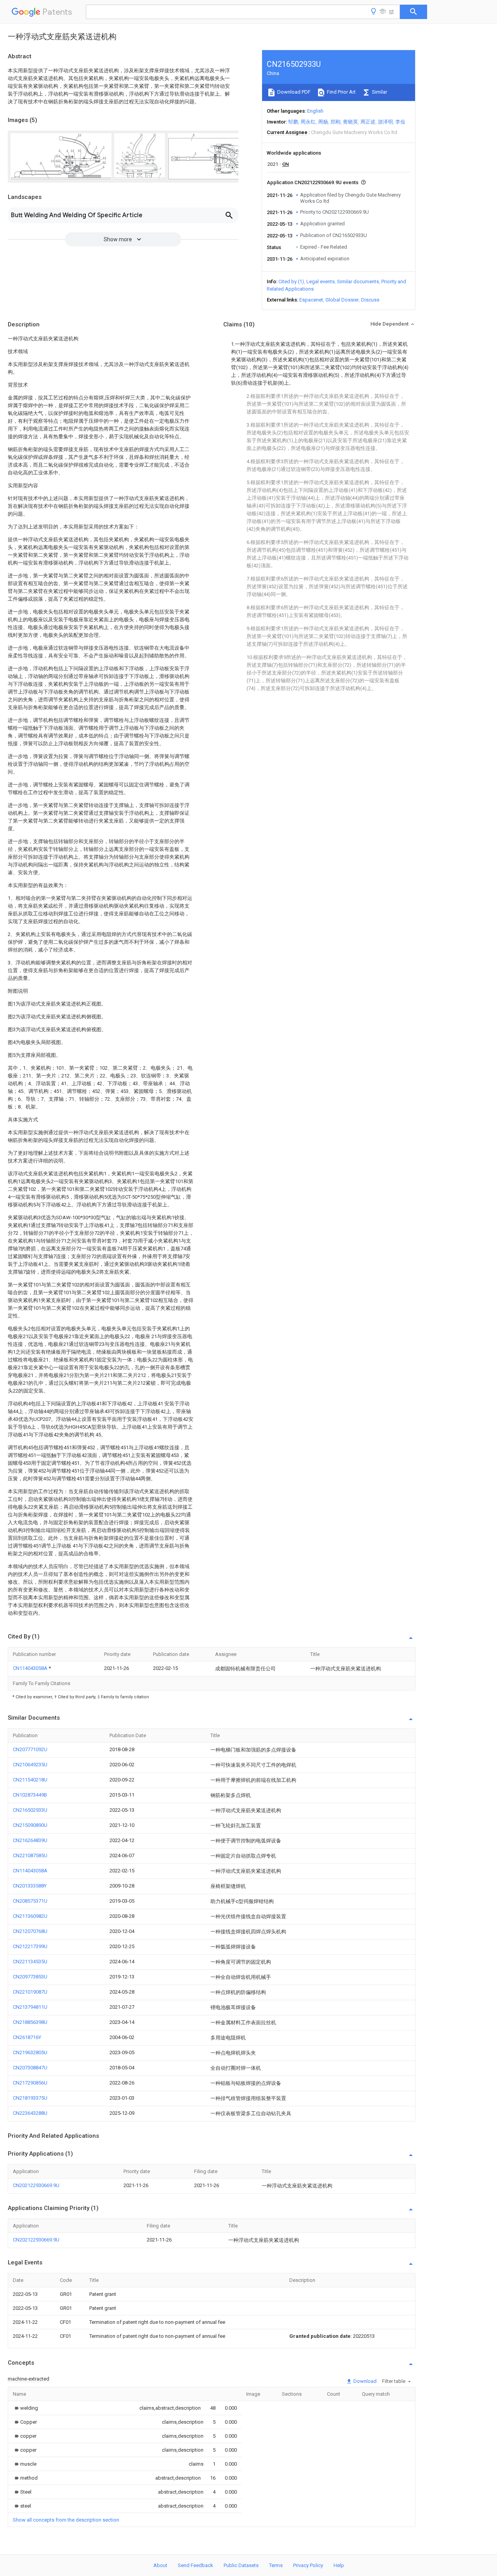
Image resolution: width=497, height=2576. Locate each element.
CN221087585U (30, 1855)
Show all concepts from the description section (66, 2520)
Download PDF (293, 92)
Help (339, 2565)
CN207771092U (30, 1749)
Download (364, 2381)
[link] (25, 2408)
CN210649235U (30, 1765)
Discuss (370, 300)
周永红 (308, 122)
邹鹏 (293, 122)
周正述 (368, 122)
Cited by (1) (291, 281)
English (315, 111)
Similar (379, 92)
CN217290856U (30, 2083)
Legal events (321, 281)
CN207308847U (30, 2068)
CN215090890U (30, 1825)
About (160, 2565)
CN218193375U (30, 2098)
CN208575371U (30, 1901)
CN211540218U (30, 1780)
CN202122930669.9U (36, 2185)
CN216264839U (30, 1840)
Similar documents (358, 281)
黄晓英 (350, 122)
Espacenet (311, 300)
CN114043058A (31, 1668)
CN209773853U (30, 1977)
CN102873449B (30, 1795)
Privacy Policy (308, 2565)
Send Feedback (195, 2565)
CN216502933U (30, 1810)
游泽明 (385, 122)
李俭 (400, 122)
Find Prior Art (341, 92)
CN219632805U (30, 2052)
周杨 (323, 122)
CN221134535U (30, 1962)
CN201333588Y (30, 1886)
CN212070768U (30, 1931)
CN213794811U (30, 2007)
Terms (276, 2565)
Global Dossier (342, 300)
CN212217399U (30, 1946)
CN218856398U (30, 2022)
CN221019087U (30, 1992)
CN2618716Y (27, 2037)
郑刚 (335, 122)
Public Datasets (241, 2565)
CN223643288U (30, 2113)
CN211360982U (30, 1916)
